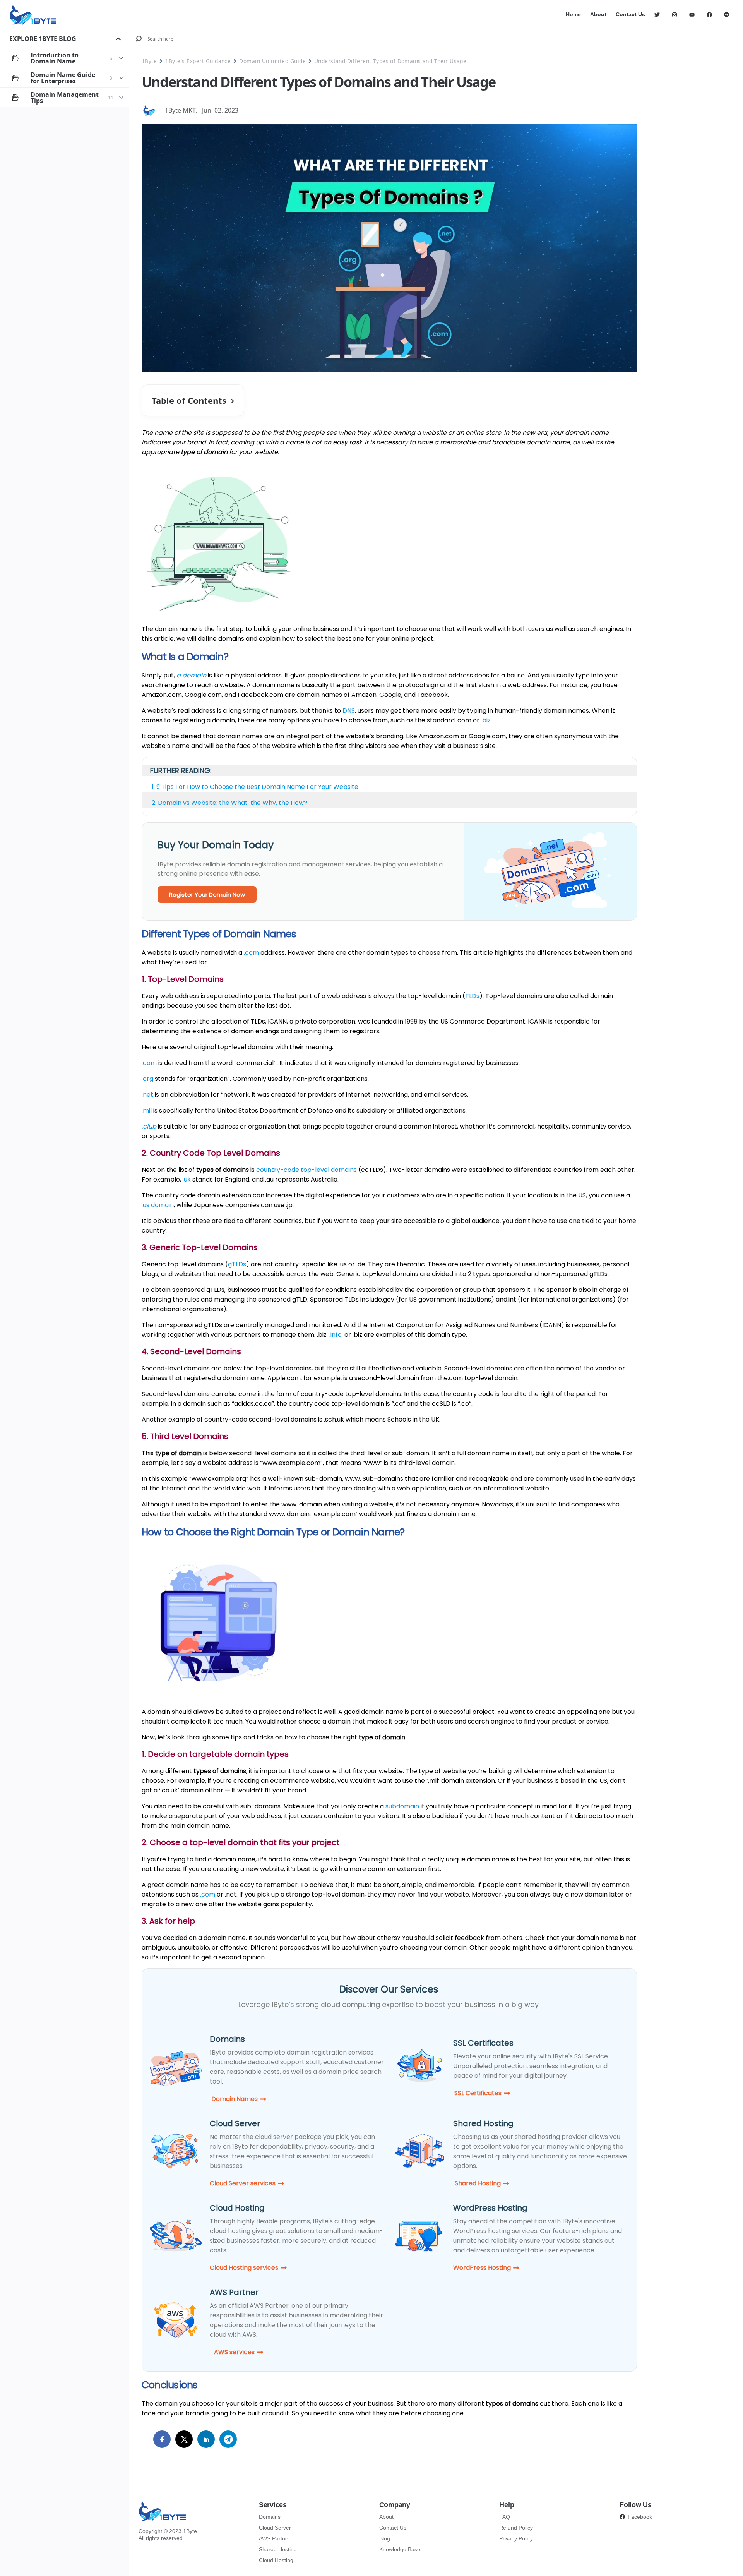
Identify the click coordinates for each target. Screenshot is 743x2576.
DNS (349, 711)
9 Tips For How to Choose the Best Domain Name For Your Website (257, 787)
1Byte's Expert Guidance (198, 61)
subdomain (402, 1806)
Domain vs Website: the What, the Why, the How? (233, 803)
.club (149, 1126)
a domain (191, 675)
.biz (486, 720)
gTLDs (237, 1264)
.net (147, 1095)
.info (336, 1335)
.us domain (158, 1205)
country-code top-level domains (306, 1170)
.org (147, 1079)
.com (251, 953)
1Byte (149, 61)
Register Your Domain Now (207, 894)
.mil (147, 1110)
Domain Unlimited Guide (272, 61)
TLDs (472, 996)
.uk (187, 1179)
